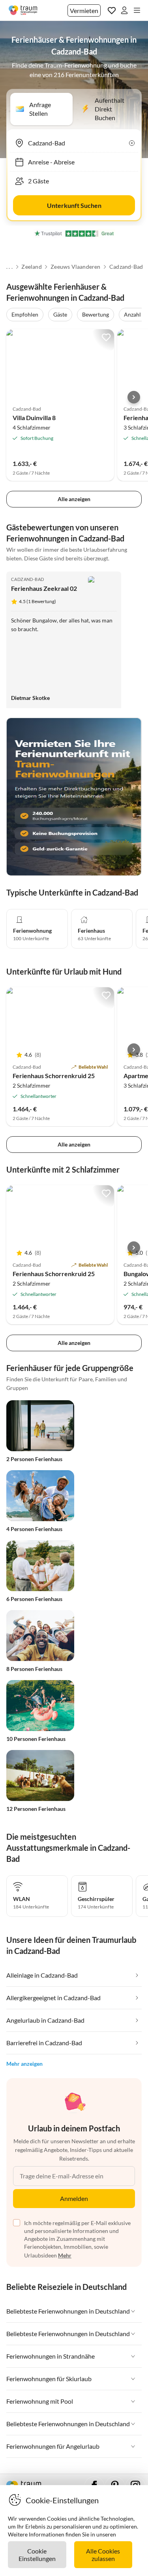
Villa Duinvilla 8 (34, 418)
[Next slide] (134, 397)
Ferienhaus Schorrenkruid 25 (54, 1076)
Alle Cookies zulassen (103, 2555)
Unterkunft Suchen (74, 205)
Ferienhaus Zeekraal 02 (44, 588)
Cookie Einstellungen (37, 2555)
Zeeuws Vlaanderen (75, 267)
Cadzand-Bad (126, 267)
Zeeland (31, 267)
